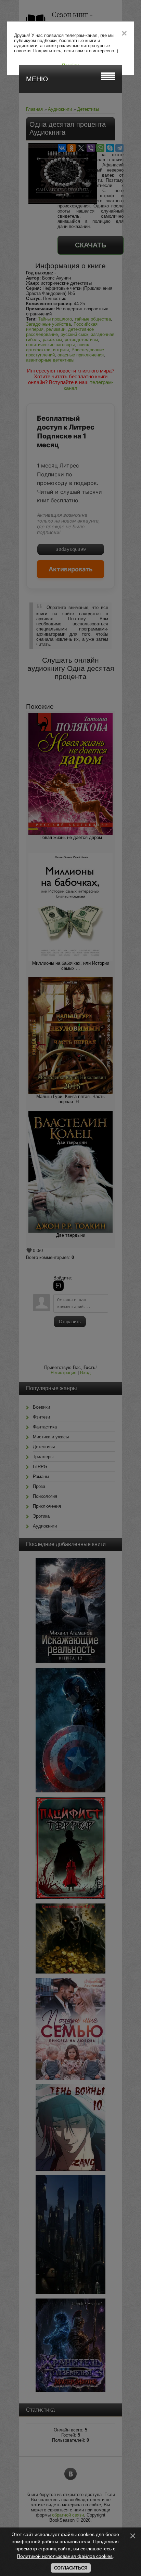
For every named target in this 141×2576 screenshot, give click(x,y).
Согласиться (71, 2568)
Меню (37, 79)
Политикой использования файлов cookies (65, 2556)
